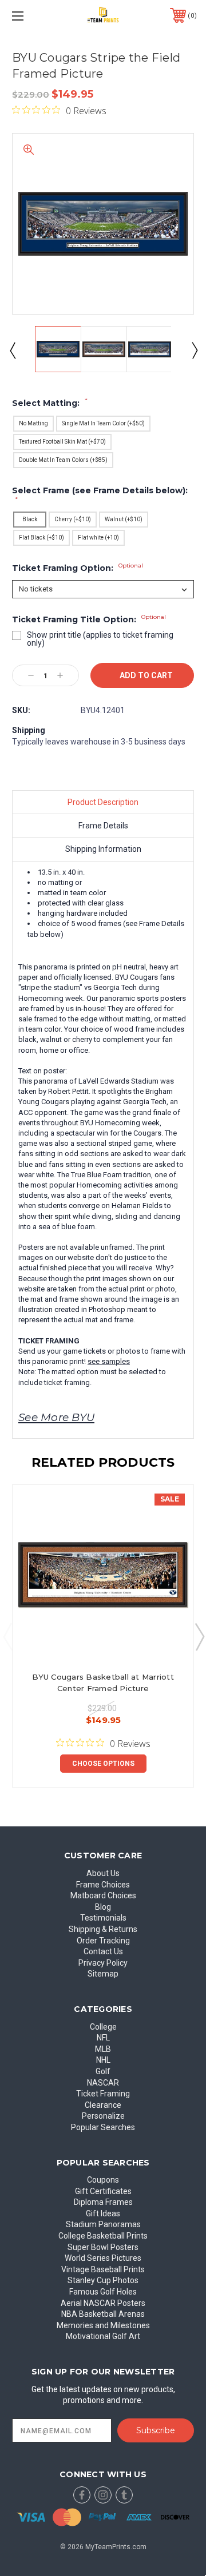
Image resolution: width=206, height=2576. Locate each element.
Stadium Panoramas (103, 2224)
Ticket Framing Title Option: (89, 619)
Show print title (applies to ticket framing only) (100, 639)
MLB (103, 2049)
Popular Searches (103, 2127)
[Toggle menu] (30, 16)
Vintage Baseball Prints (103, 2269)
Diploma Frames (103, 2202)
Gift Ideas (103, 2213)
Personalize (103, 2116)
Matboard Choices (103, 1895)
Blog (103, 1907)
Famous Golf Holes (103, 2292)
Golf (103, 2071)
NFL (103, 2038)
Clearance (103, 2105)
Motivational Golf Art (103, 2336)
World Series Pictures (103, 2258)
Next (194, 350)
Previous (12, 350)
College (103, 2027)
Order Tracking (103, 1941)
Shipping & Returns (103, 1929)
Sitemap (103, 1974)
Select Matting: (50, 403)
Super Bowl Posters (103, 2247)
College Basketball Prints (103, 2236)
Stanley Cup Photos (103, 2280)
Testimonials (103, 1918)
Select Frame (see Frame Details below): (100, 494)
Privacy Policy (103, 1963)
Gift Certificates (103, 2191)
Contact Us (103, 1951)
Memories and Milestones (103, 2325)
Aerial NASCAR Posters (103, 2303)
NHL (103, 2060)
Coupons (103, 2180)
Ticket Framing (103, 2094)
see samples (109, 1361)
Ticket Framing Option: (78, 568)
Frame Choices (103, 1885)
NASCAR (103, 2083)
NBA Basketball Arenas (103, 2314)
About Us (103, 1873)
